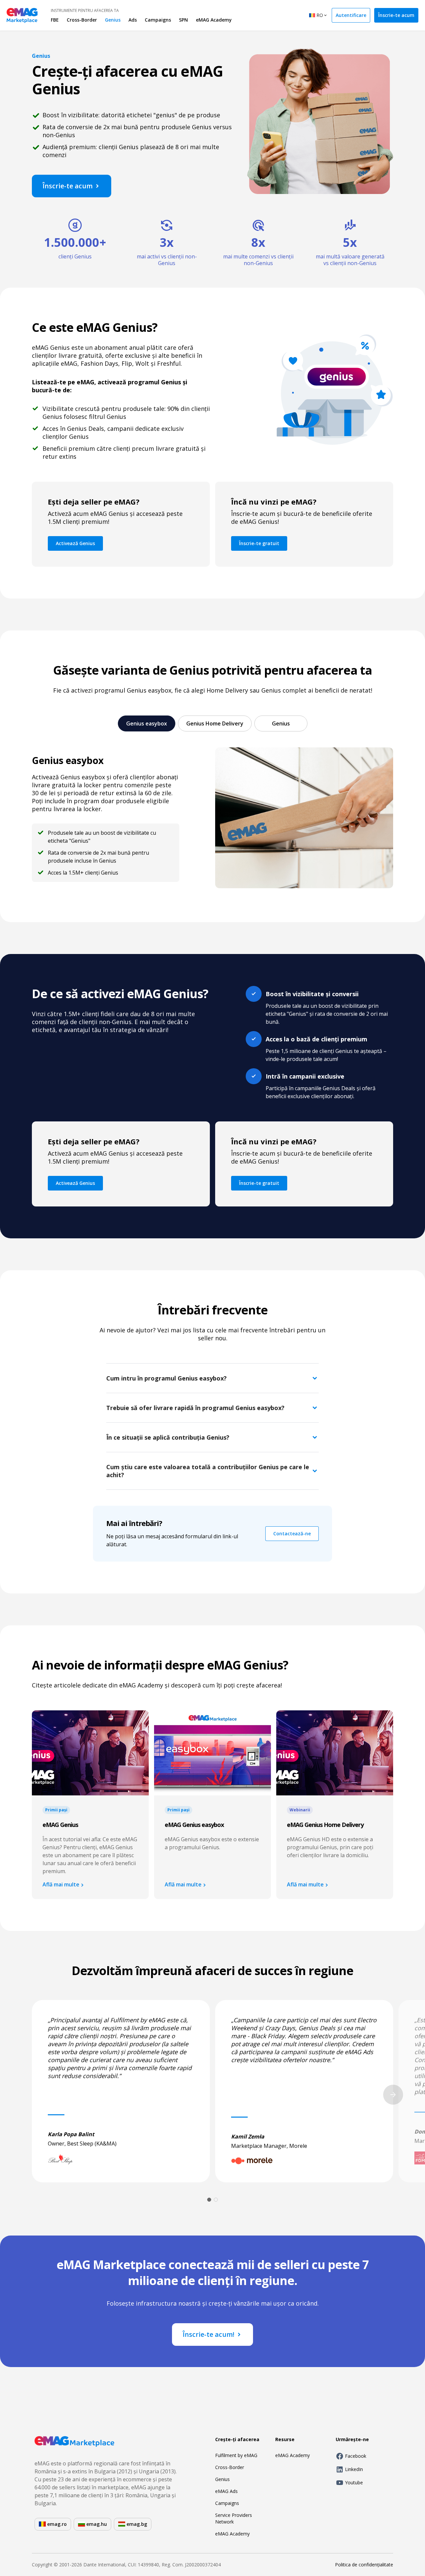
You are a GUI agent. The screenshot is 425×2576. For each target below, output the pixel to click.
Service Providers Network (234, 2518)
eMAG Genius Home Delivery (325, 1825)
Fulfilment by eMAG (236, 2455)
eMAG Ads (226, 2491)
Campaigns (158, 20)
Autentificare (351, 15)
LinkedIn (354, 2469)
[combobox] (318, 16)
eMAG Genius (60, 1825)
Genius (113, 20)
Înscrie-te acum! (209, 2334)
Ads (133, 20)
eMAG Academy (214, 20)
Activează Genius (75, 543)
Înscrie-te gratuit (259, 543)
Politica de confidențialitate (364, 2565)
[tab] (147, 723)
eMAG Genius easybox (194, 1825)
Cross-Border (82, 20)
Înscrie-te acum (396, 15)
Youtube (354, 2482)
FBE (55, 20)
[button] (212, 1378)
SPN (183, 20)
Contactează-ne (292, 1533)
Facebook (356, 2456)
